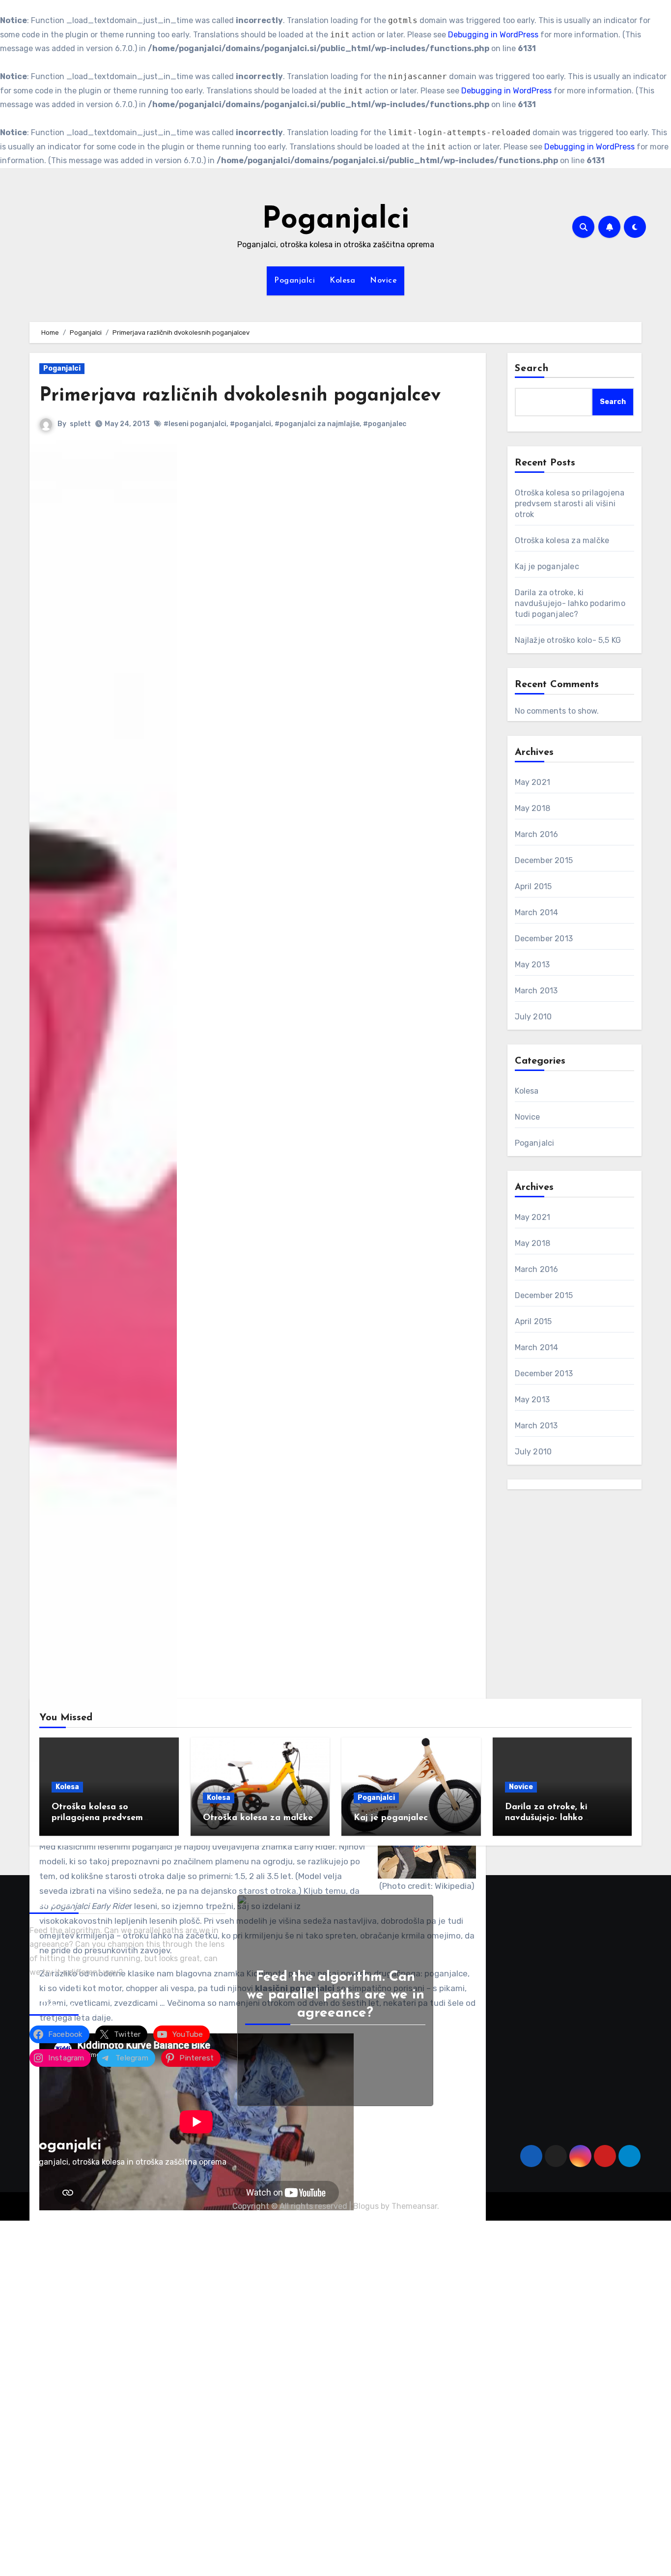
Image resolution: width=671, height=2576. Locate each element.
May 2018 (533, 808)
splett (80, 424)
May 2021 (533, 782)
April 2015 (533, 886)
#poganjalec (385, 424)
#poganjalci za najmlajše (317, 424)
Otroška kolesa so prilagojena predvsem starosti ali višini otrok (570, 504)
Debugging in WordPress (493, 35)
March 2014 (537, 912)
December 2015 (544, 860)
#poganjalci (251, 424)
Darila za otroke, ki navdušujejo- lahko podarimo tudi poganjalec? (570, 603)
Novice (383, 281)
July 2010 (533, 1017)
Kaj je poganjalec (547, 566)
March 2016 (537, 834)
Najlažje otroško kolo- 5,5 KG (568, 640)
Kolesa (342, 281)
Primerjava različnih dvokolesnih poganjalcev (240, 396)
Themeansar (414, 2206)
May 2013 (532, 965)
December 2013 (544, 939)
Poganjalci (335, 220)
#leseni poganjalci (195, 424)
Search (532, 369)
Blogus (366, 2206)
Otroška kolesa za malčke (562, 540)
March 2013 (536, 991)
